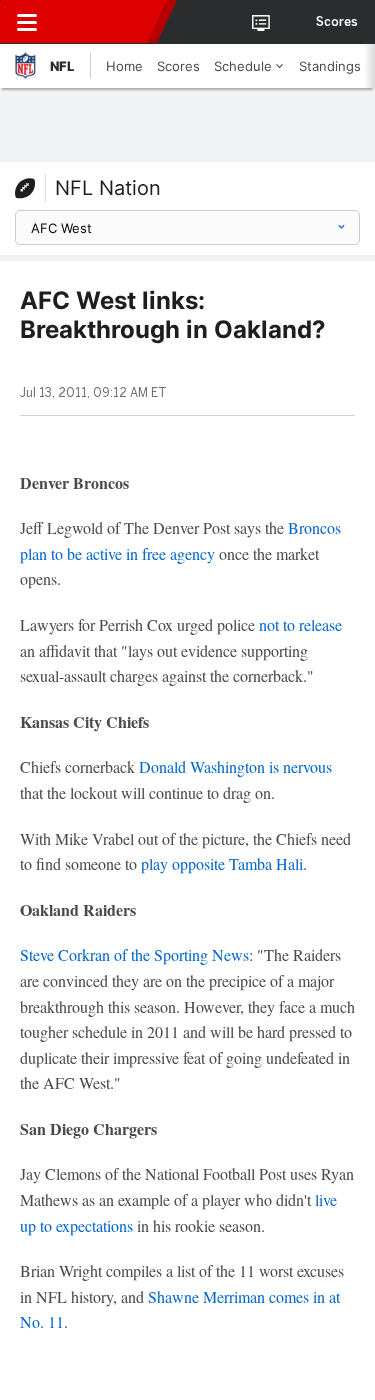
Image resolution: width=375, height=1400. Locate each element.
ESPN (107, 22)
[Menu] (27, 22)
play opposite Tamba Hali (222, 863)
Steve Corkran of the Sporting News (134, 954)
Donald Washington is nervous (235, 766)
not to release (300, 624)
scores (337, 22)
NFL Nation (108, 188)
